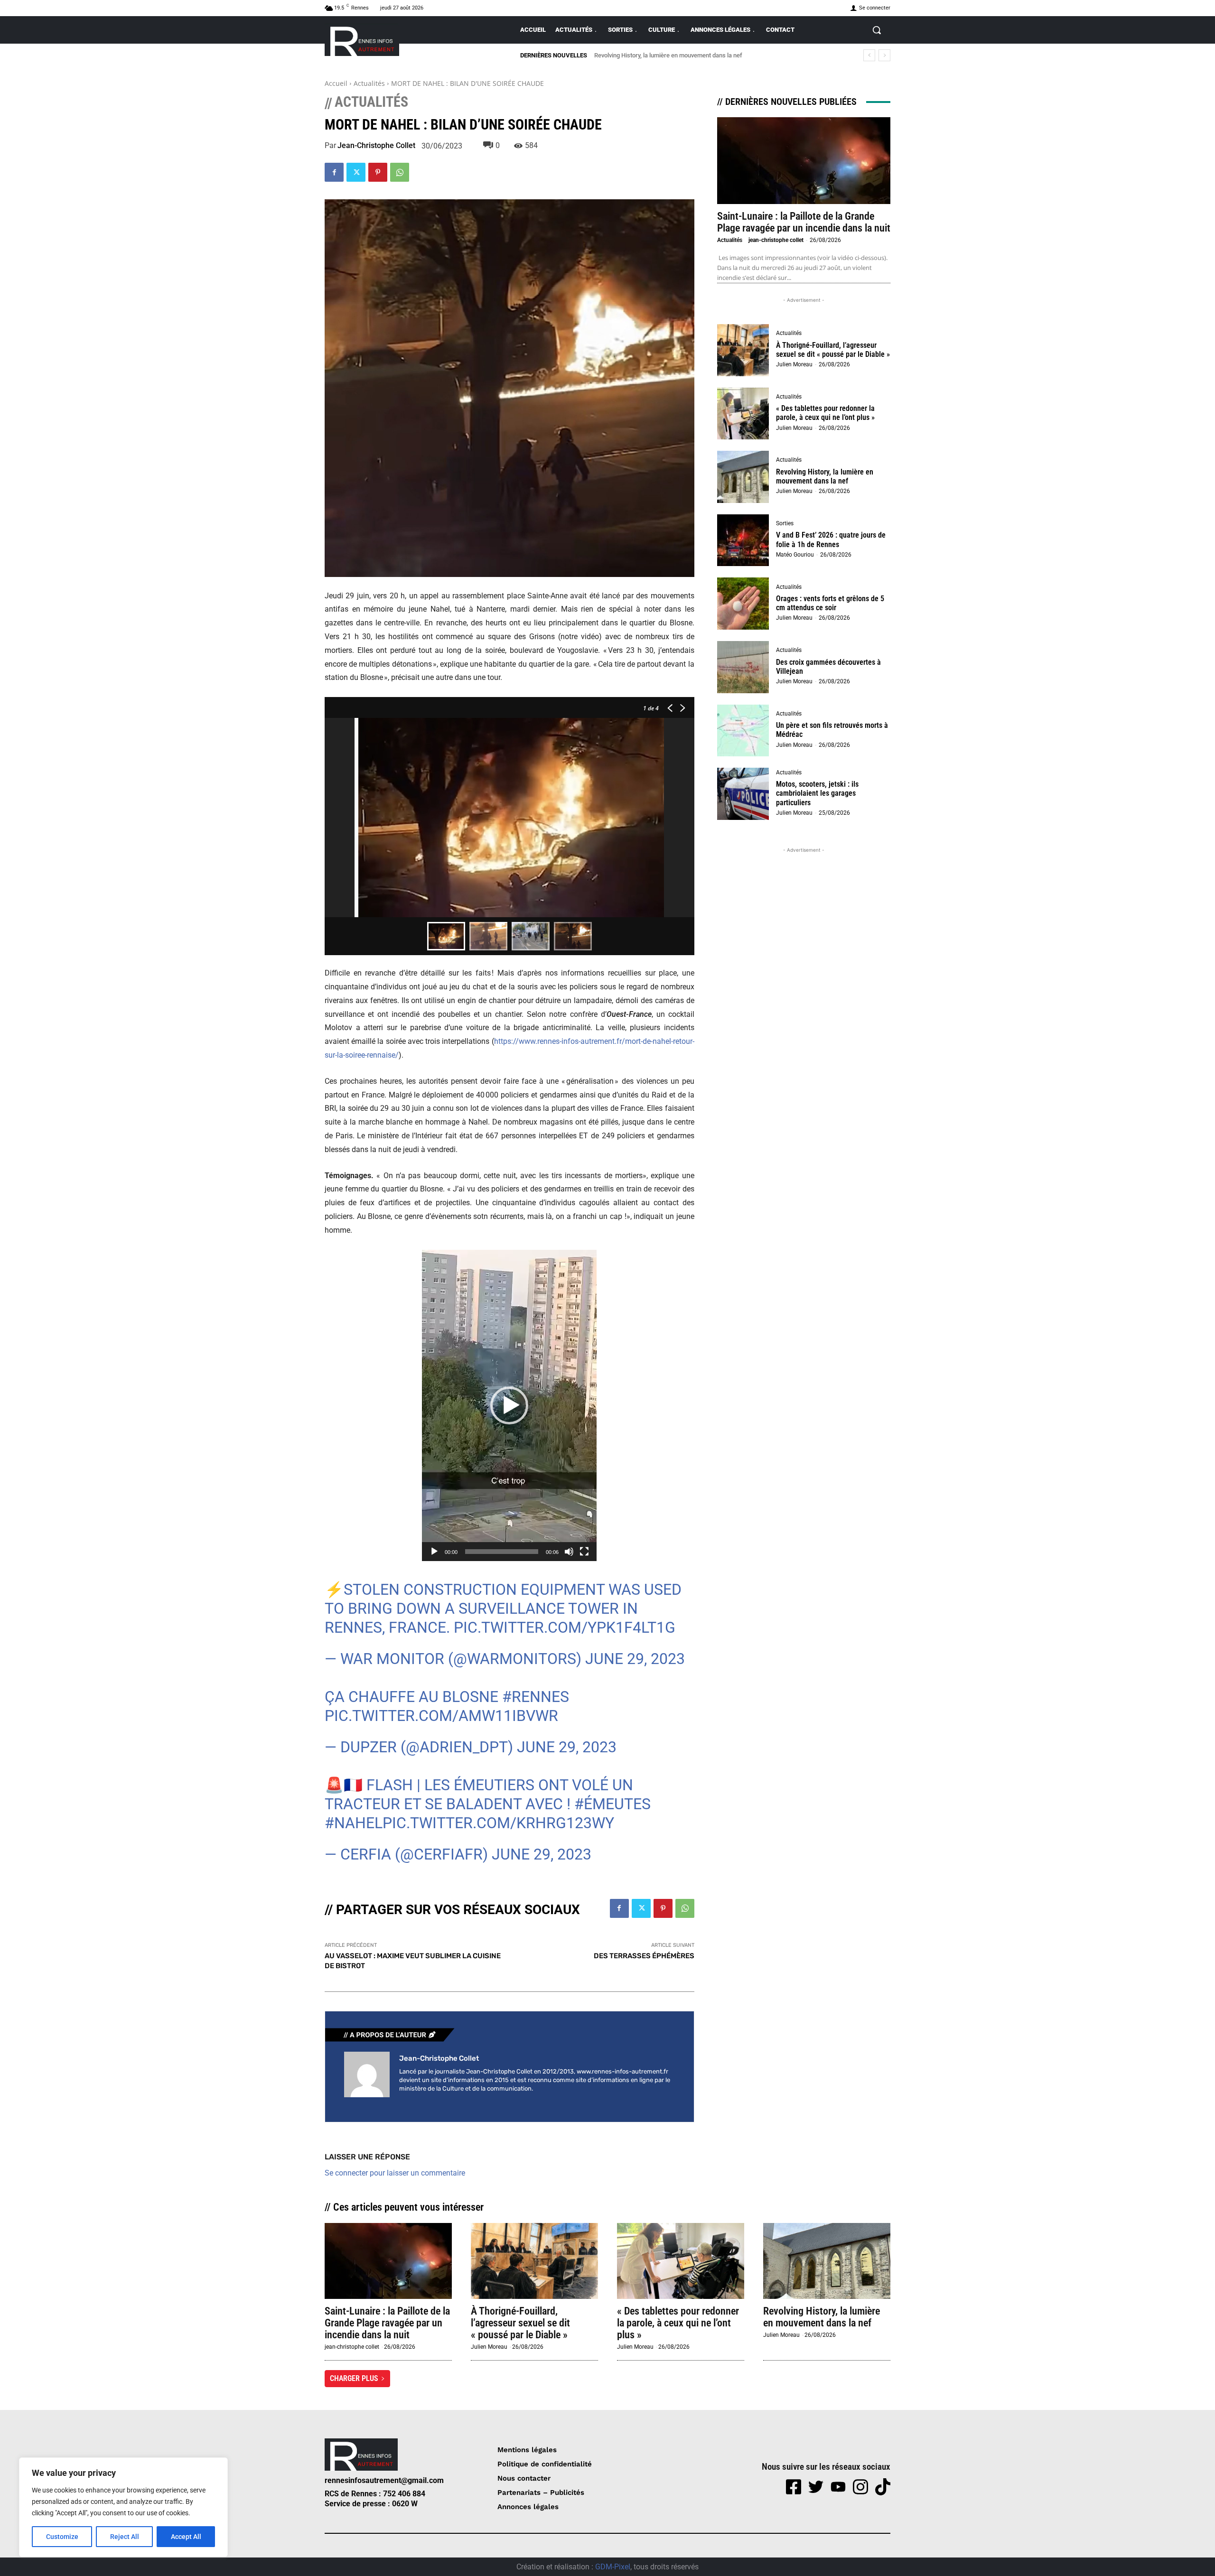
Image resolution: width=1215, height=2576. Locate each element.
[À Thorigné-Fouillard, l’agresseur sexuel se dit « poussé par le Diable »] (743, 350)
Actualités (369, 83)
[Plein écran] (584, 1552)
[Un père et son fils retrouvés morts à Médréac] (743, 731)
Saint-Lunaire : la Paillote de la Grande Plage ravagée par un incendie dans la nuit (804, 222)
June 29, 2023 (635, 1659)
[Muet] (569, 1552)
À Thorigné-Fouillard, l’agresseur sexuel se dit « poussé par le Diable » (833, 350)
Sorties (785, 523)
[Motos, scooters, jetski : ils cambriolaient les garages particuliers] (743, 794)
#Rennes (536, 1697)
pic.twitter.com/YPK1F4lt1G (565, 1627)
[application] (509, 1405)
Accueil (336, 83)
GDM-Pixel (613, 2567)
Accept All (186, 2537)
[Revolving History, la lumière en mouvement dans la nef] (743, 477)
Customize (62, 2537)
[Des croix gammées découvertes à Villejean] (743, 667)
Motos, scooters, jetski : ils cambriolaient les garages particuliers (817, 793)
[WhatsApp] (400, 172)
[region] (123, 2507)
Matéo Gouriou (795, 555)
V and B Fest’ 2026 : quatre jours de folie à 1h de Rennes (670, 55)
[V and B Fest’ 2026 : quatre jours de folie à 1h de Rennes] (743, 540)
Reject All (125, 2537)
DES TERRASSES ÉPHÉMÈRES (644, 1956)
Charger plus (354, 2378)
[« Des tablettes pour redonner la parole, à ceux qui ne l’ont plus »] (743, 414)
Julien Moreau (794, 364)
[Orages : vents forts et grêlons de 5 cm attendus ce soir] (743, 604)
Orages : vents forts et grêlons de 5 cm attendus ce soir (830, 603)
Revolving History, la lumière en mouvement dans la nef (825, 476)
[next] (884, 55)
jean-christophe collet (376, 146)
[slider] (502, 1552)
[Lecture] (434, 1552)
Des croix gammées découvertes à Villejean (828, 667)
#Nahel (354, 1823)
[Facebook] (334, 172)
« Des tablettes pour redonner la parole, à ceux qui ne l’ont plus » (825, 413)
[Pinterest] (378, 172)
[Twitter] (356, 172)
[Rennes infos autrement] (362, 40)
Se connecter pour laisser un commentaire (395, 2173)
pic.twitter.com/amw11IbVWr (441, 1716)
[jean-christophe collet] (367, 2074)
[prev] (869, 55)
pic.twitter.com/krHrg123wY (498, 1823)
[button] (877, 30)
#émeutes (612, 1804)
